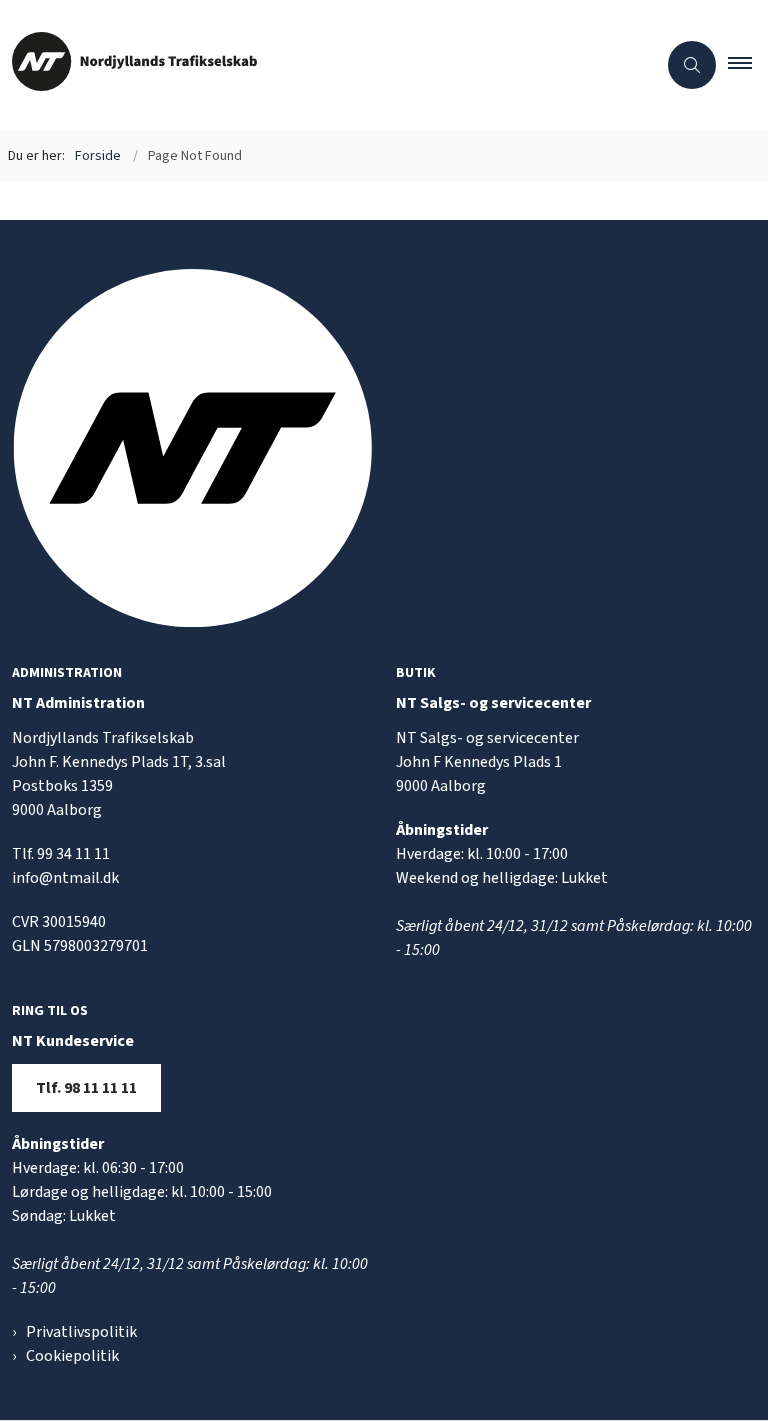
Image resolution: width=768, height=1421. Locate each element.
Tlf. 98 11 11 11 (86, 1088)
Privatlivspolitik (81, 1332)
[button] (748, 65)
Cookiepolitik (72, 1356)
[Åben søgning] (692, 65)
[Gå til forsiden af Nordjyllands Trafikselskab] (320, 65)
